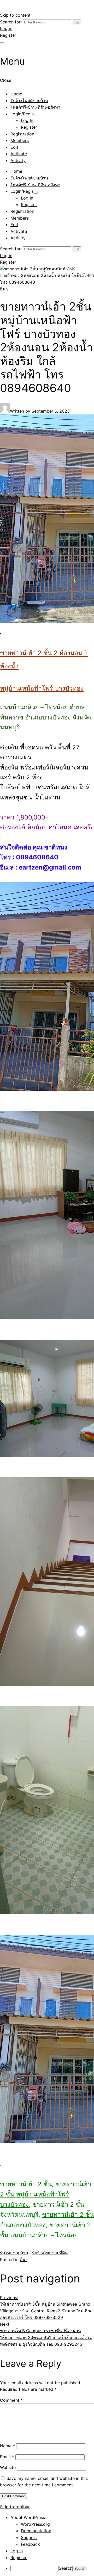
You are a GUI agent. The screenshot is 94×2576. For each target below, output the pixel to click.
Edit (14, 147)
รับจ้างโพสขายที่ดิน (50, 2253)
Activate (19, 154)
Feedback (30, 2544)
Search (66, 2568)
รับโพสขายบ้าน (14, 2253)
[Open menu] (2, 43)
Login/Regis (22, 114)
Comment (11, 2400)
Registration (22, 134)
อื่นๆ (4, 289)
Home (16, 94)
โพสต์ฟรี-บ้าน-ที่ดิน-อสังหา (35, 107)
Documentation (36, 2531)
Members (20, 140)
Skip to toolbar (15, 2507)
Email (7, 2457)
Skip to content (15, 15)
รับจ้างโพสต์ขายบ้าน (29, 101)
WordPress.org (35, 2524)
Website (8, 2467)
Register (8, 35)
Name (7, 2446)
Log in (6, 28)
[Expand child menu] (36, 115)
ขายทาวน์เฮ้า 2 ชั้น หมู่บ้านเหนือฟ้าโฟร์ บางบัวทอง (46, 2194)
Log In (27, 120)
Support (29, 2537)
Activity (18, 160)
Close (6, 80)
